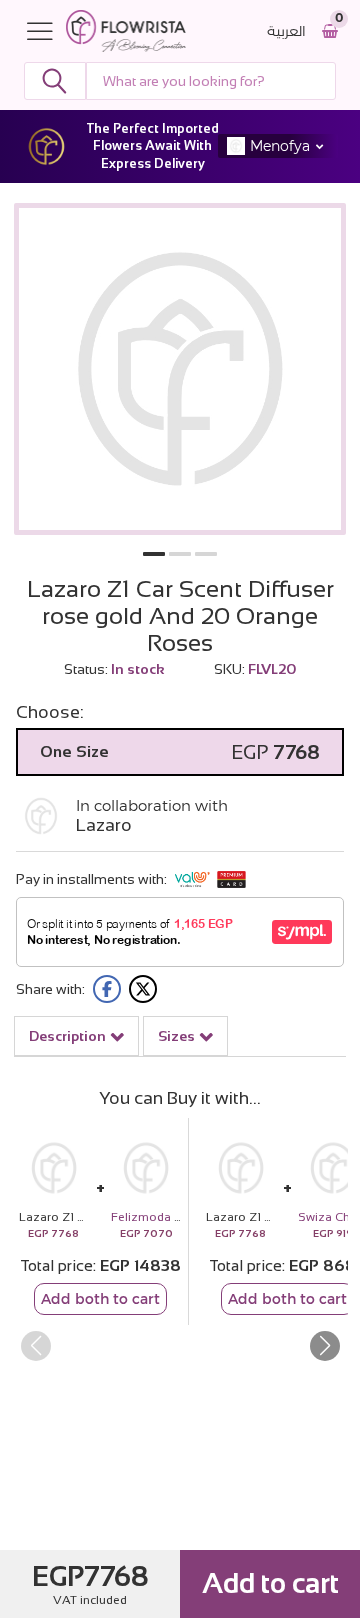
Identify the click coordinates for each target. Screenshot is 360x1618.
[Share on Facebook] (107, 989)
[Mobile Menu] (45, 31)
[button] (154, 554)
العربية (286, 31)
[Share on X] (143, 989)
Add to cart (270, 1583)
